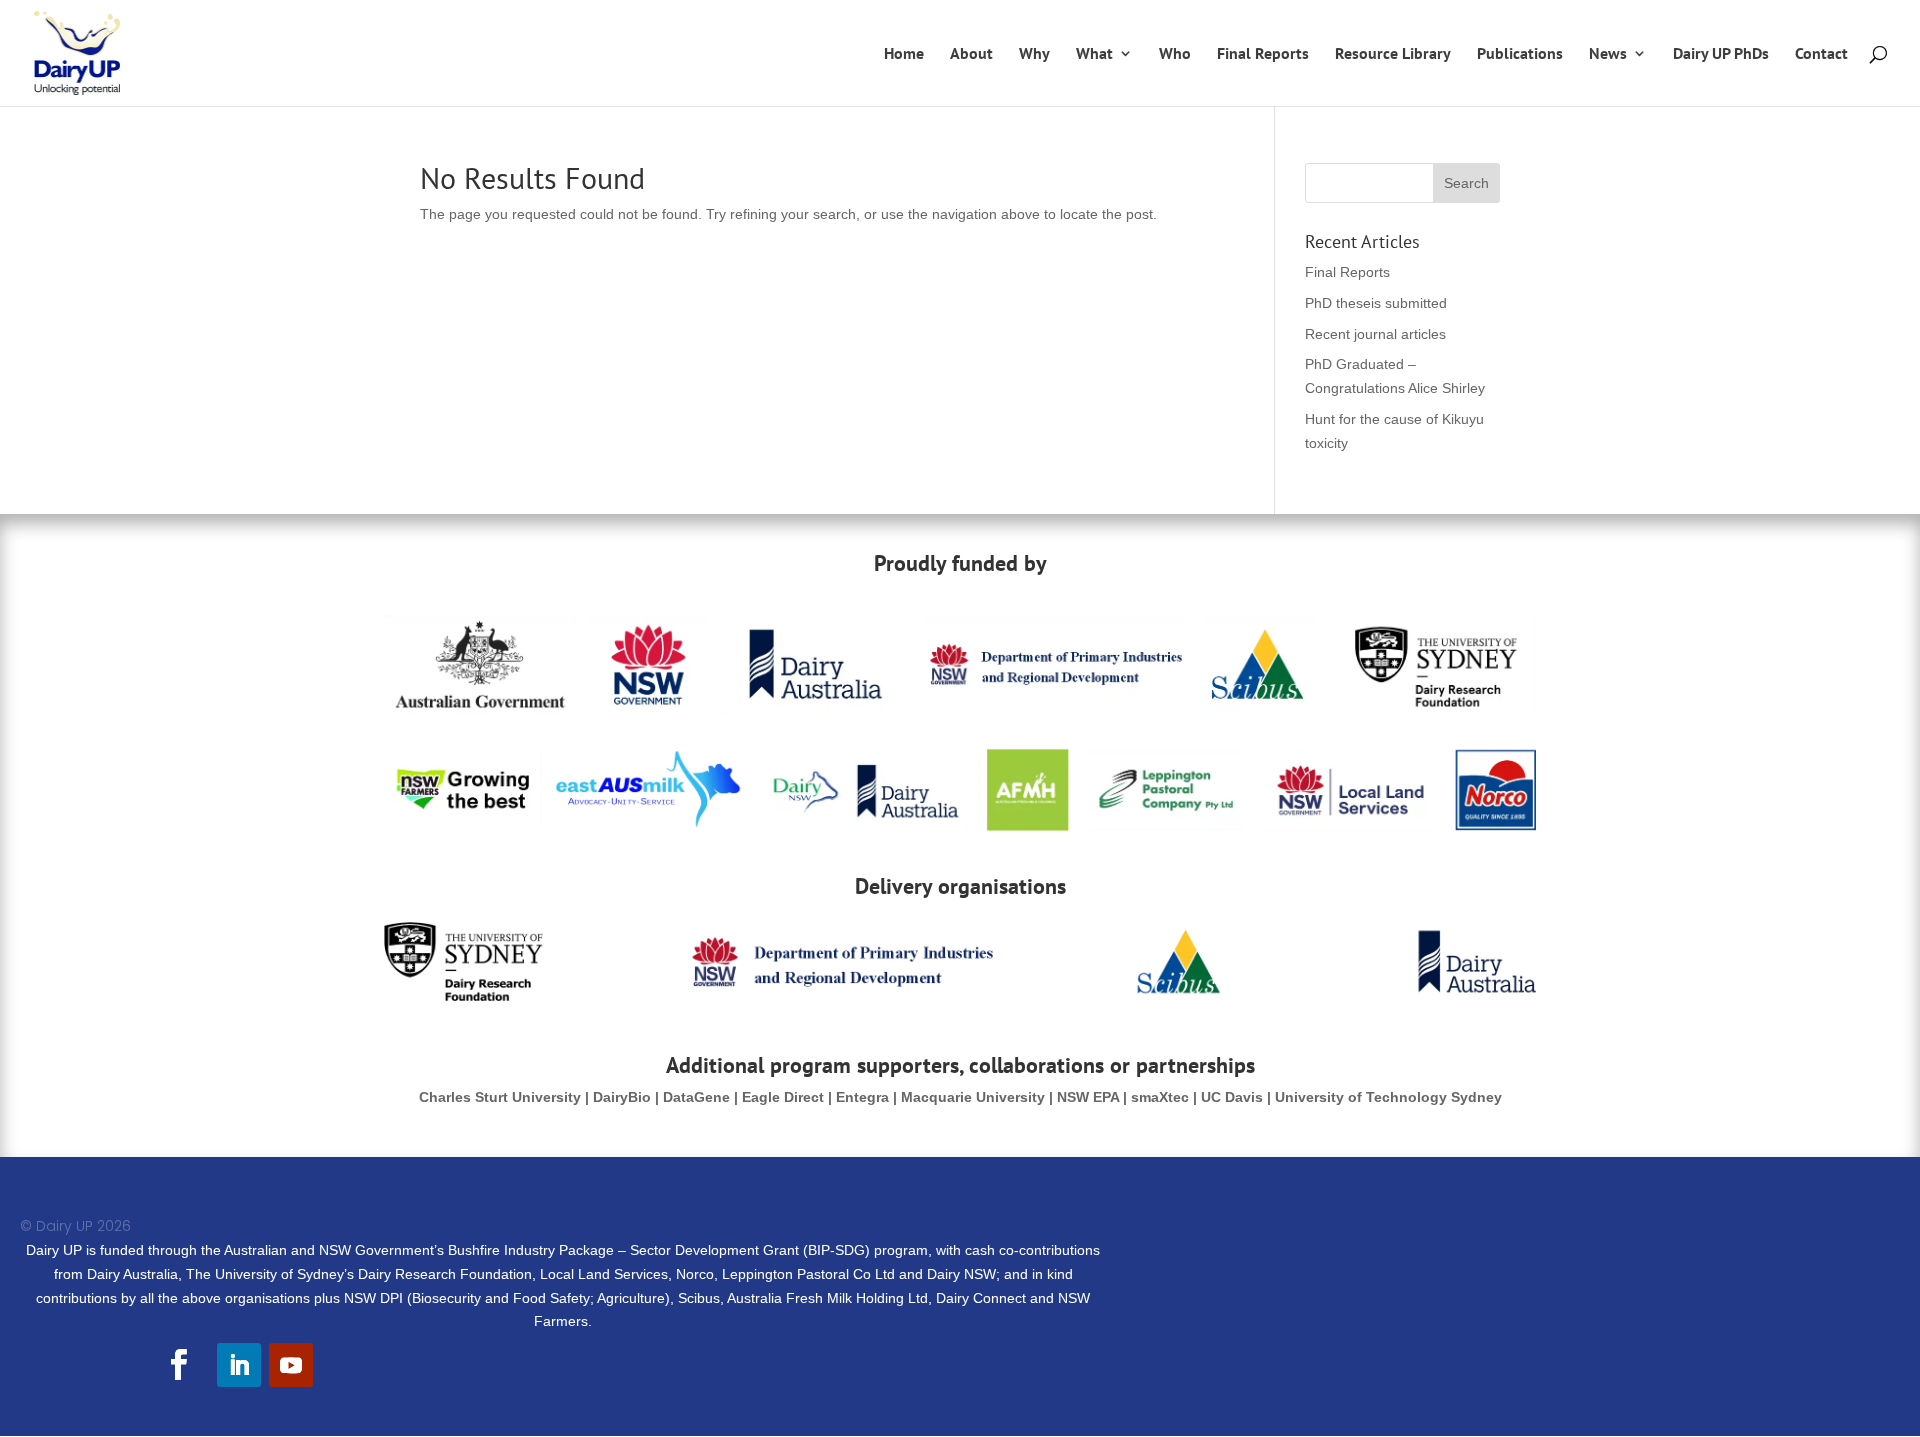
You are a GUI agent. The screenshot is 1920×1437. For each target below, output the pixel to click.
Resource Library (1393, 54)
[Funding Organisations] (960, 827)
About (971, 54)
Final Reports (1263, 54)
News (1608, 54)
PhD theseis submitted (1376, 303)
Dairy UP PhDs (1721, 54)
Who (1175, 54)
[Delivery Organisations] (960, 996)
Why (1034, 54)
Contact (1821, 54)
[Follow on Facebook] (178, 1365)
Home (904, 54)
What (1094, 54)
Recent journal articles (1375, 334)
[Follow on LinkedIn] (239, 1365)
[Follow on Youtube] (291, 1365)
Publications (1520, 54)
